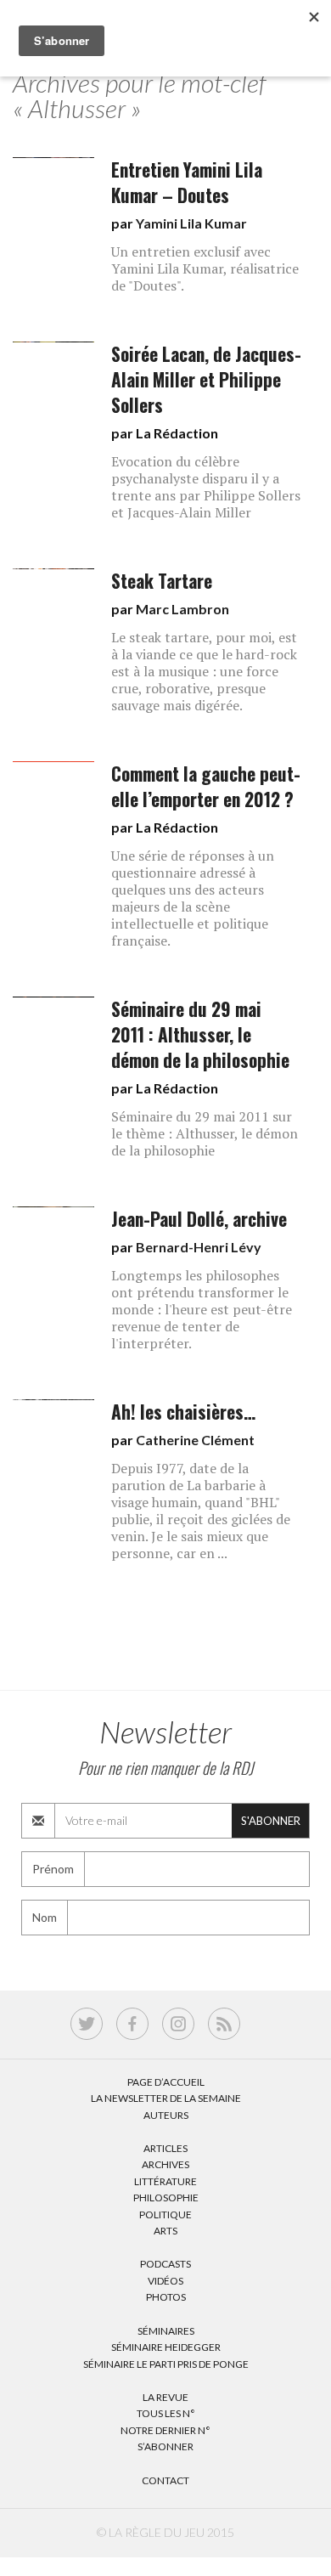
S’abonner (165, 2446)
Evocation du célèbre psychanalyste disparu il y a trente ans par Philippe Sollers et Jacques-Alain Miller (206, 487)
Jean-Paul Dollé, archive (199, 1219)
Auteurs (166, 2115)
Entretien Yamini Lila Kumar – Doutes (187, 182)
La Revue (165, 2397)
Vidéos (165, 2281)
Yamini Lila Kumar (191, 223)
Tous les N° (166, 2413)
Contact (165, 2480)
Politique (165, 2214)
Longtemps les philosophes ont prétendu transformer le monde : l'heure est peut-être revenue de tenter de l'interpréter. (202, 1309)
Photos (166, 2297)
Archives (165, 2164)
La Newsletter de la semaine (166, 2098)
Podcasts (165, 2264)
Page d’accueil (166, 2082)
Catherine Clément (195, 1440)
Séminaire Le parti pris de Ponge (166, 2364)
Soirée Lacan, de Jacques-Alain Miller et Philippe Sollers (206, 379)
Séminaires (166, 2331)
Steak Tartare (162, 581)
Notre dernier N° (165, 2430)
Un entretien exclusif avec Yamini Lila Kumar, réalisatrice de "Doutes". (205, 268)
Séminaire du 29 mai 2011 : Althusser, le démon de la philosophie (200, 1034)
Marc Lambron (182, 609)
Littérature (165, 2181)
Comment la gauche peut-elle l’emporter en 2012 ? (206, 786)
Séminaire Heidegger (166, 2347)
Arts (165, 2231)
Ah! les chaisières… (183, 1412)
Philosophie (166, 2198)
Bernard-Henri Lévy (199, 1247)
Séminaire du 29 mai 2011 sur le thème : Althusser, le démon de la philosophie (205, 1133)
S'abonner (271, 1821)
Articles (165, 2148)
